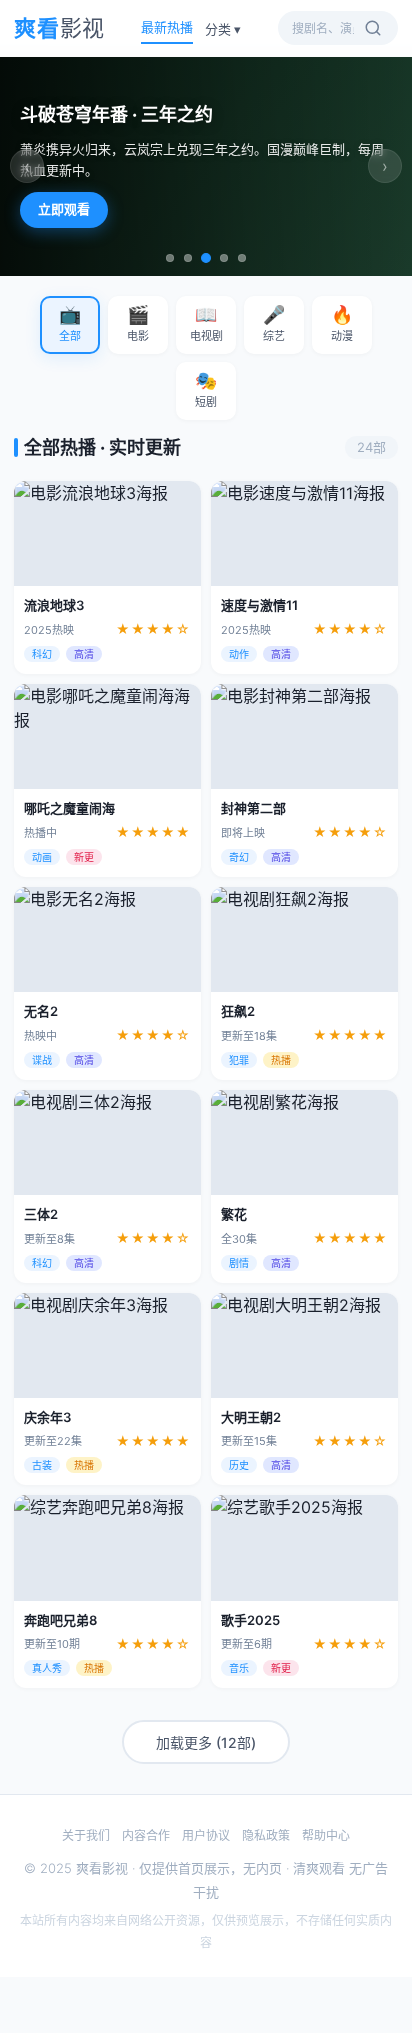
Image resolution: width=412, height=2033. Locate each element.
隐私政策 (266, 1835)
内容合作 (146, 1835)
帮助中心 (326, 1835)
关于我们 (86, 1835)
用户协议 (206, 1835)
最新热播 (167, 27)
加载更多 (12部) (206, 1742)
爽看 (59, 28)
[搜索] (373, 28)
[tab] (170, 258)
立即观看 (64, 209)
